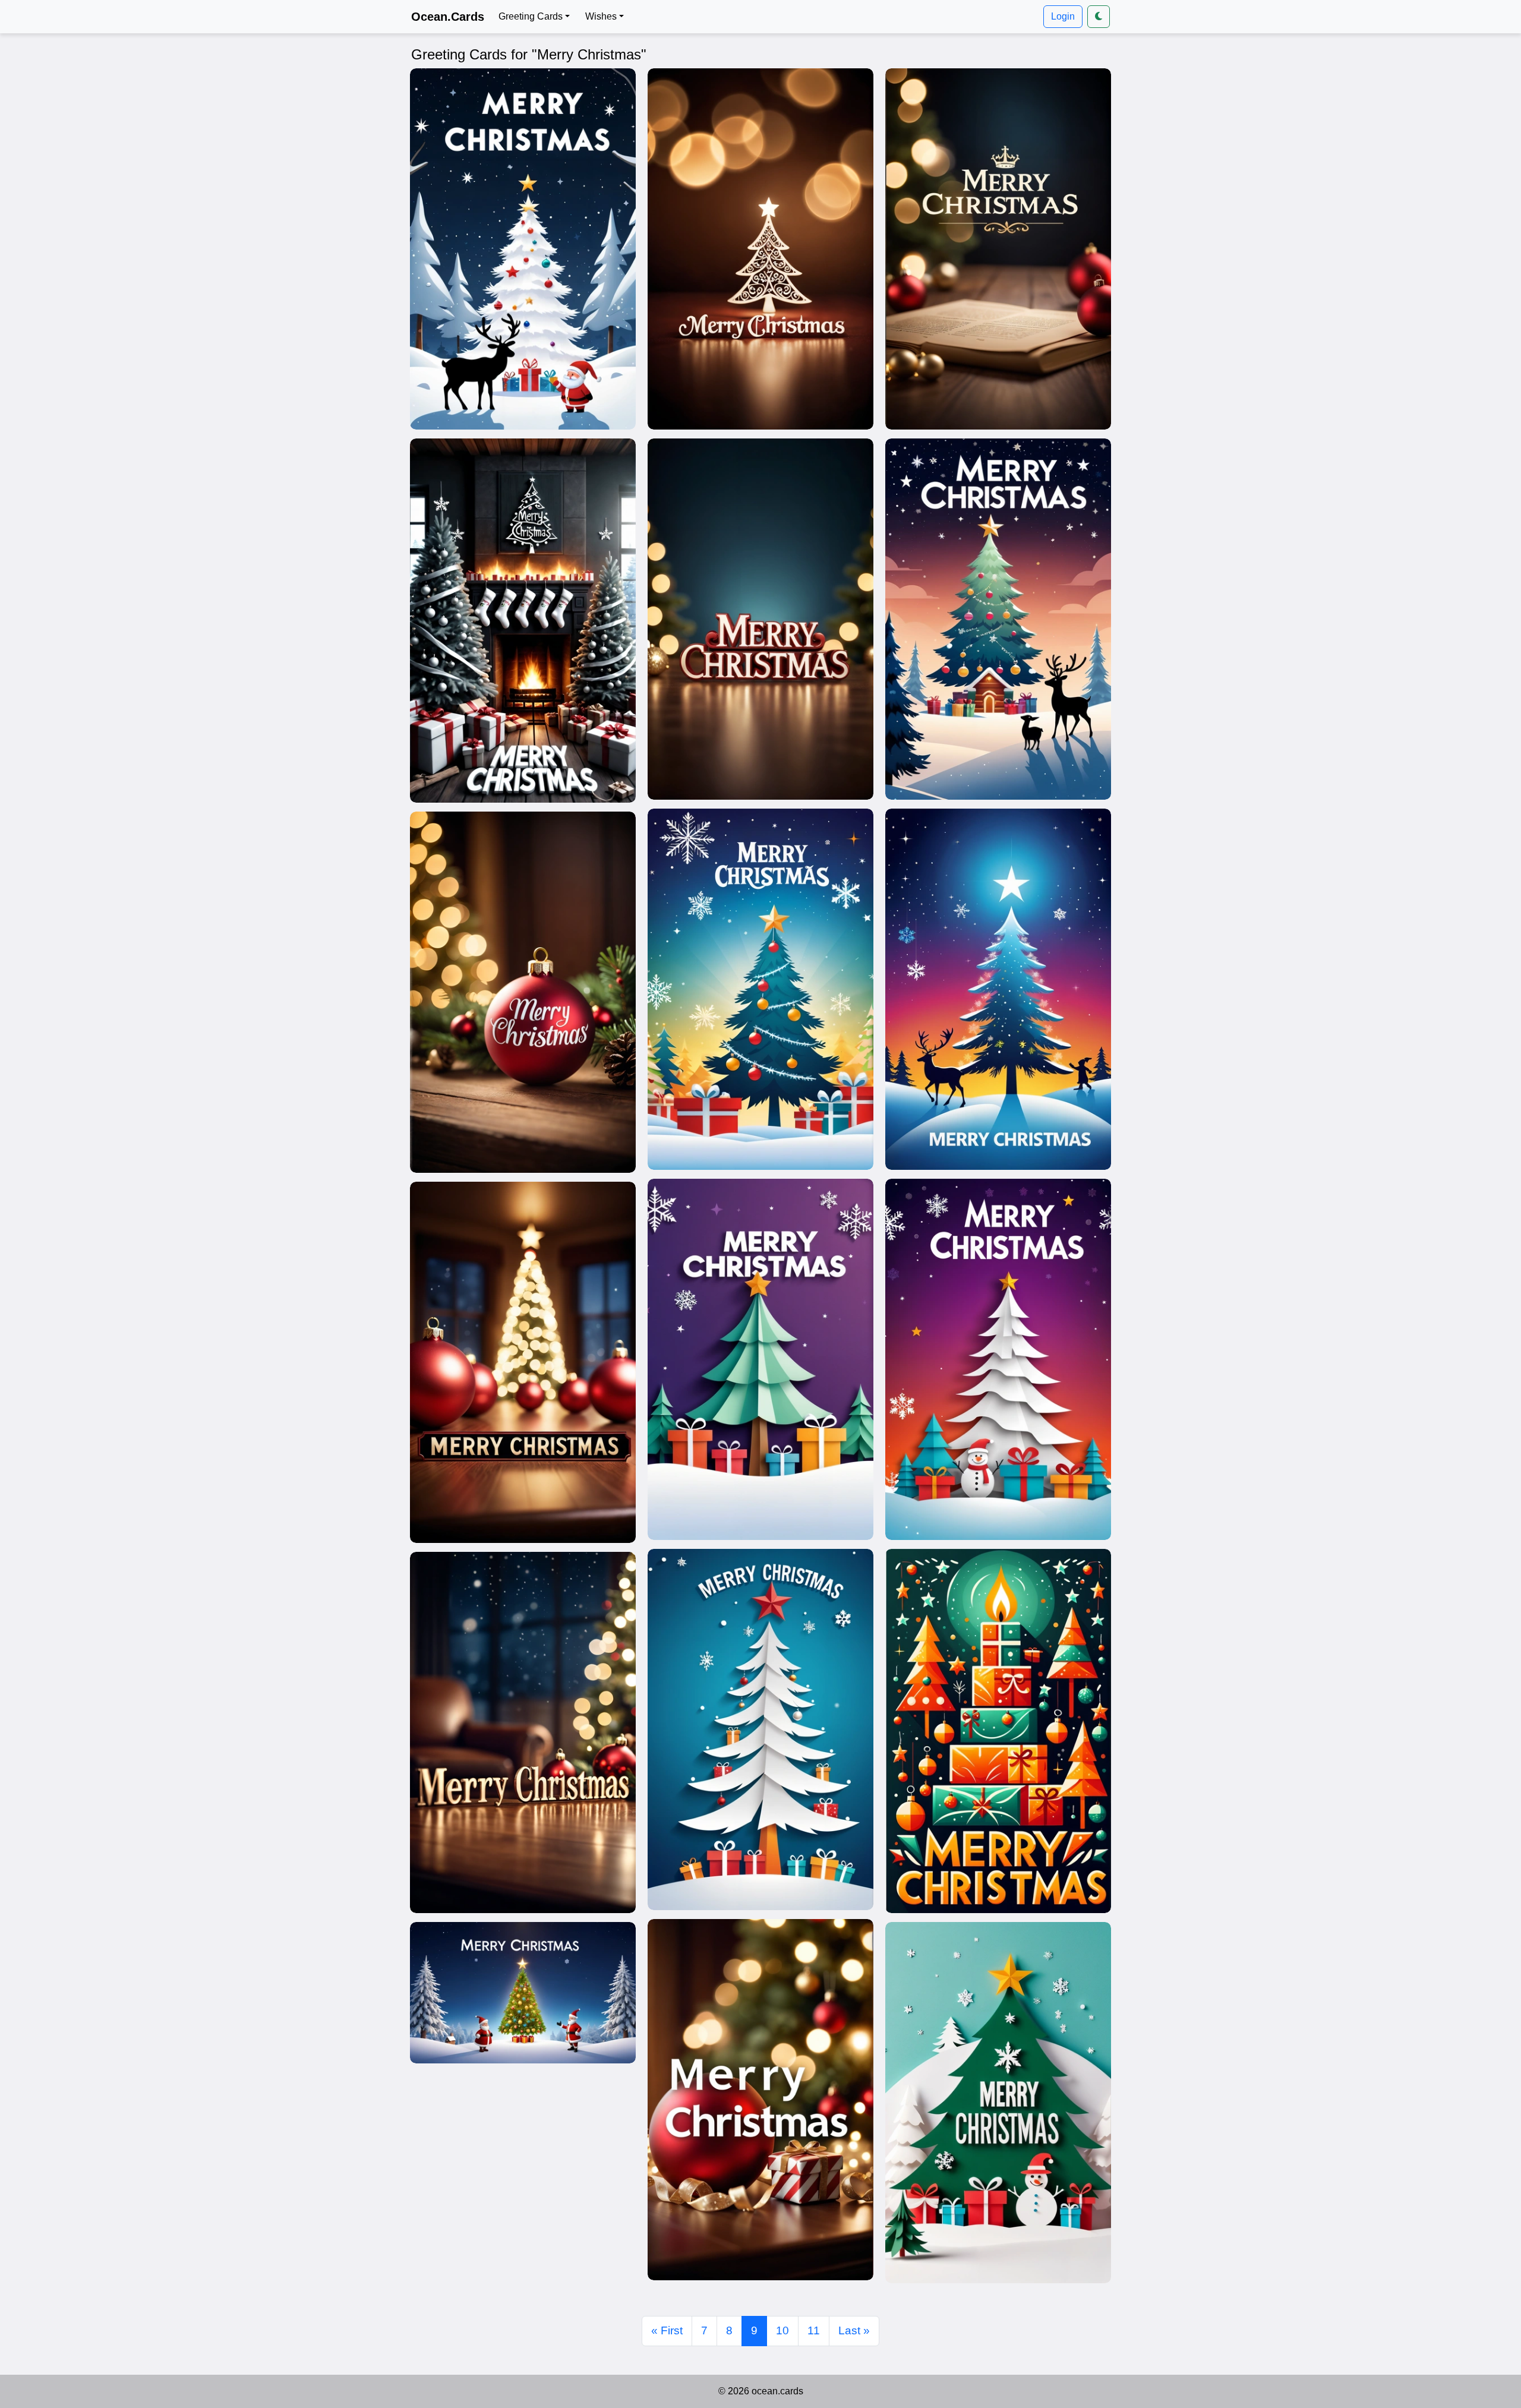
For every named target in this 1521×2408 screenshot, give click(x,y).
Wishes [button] (601, 16)
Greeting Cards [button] (531, 16)
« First (667, 2330)
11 (814, 2330)
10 (782, 2330)
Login (1063, 16)
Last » (854, 2330)
